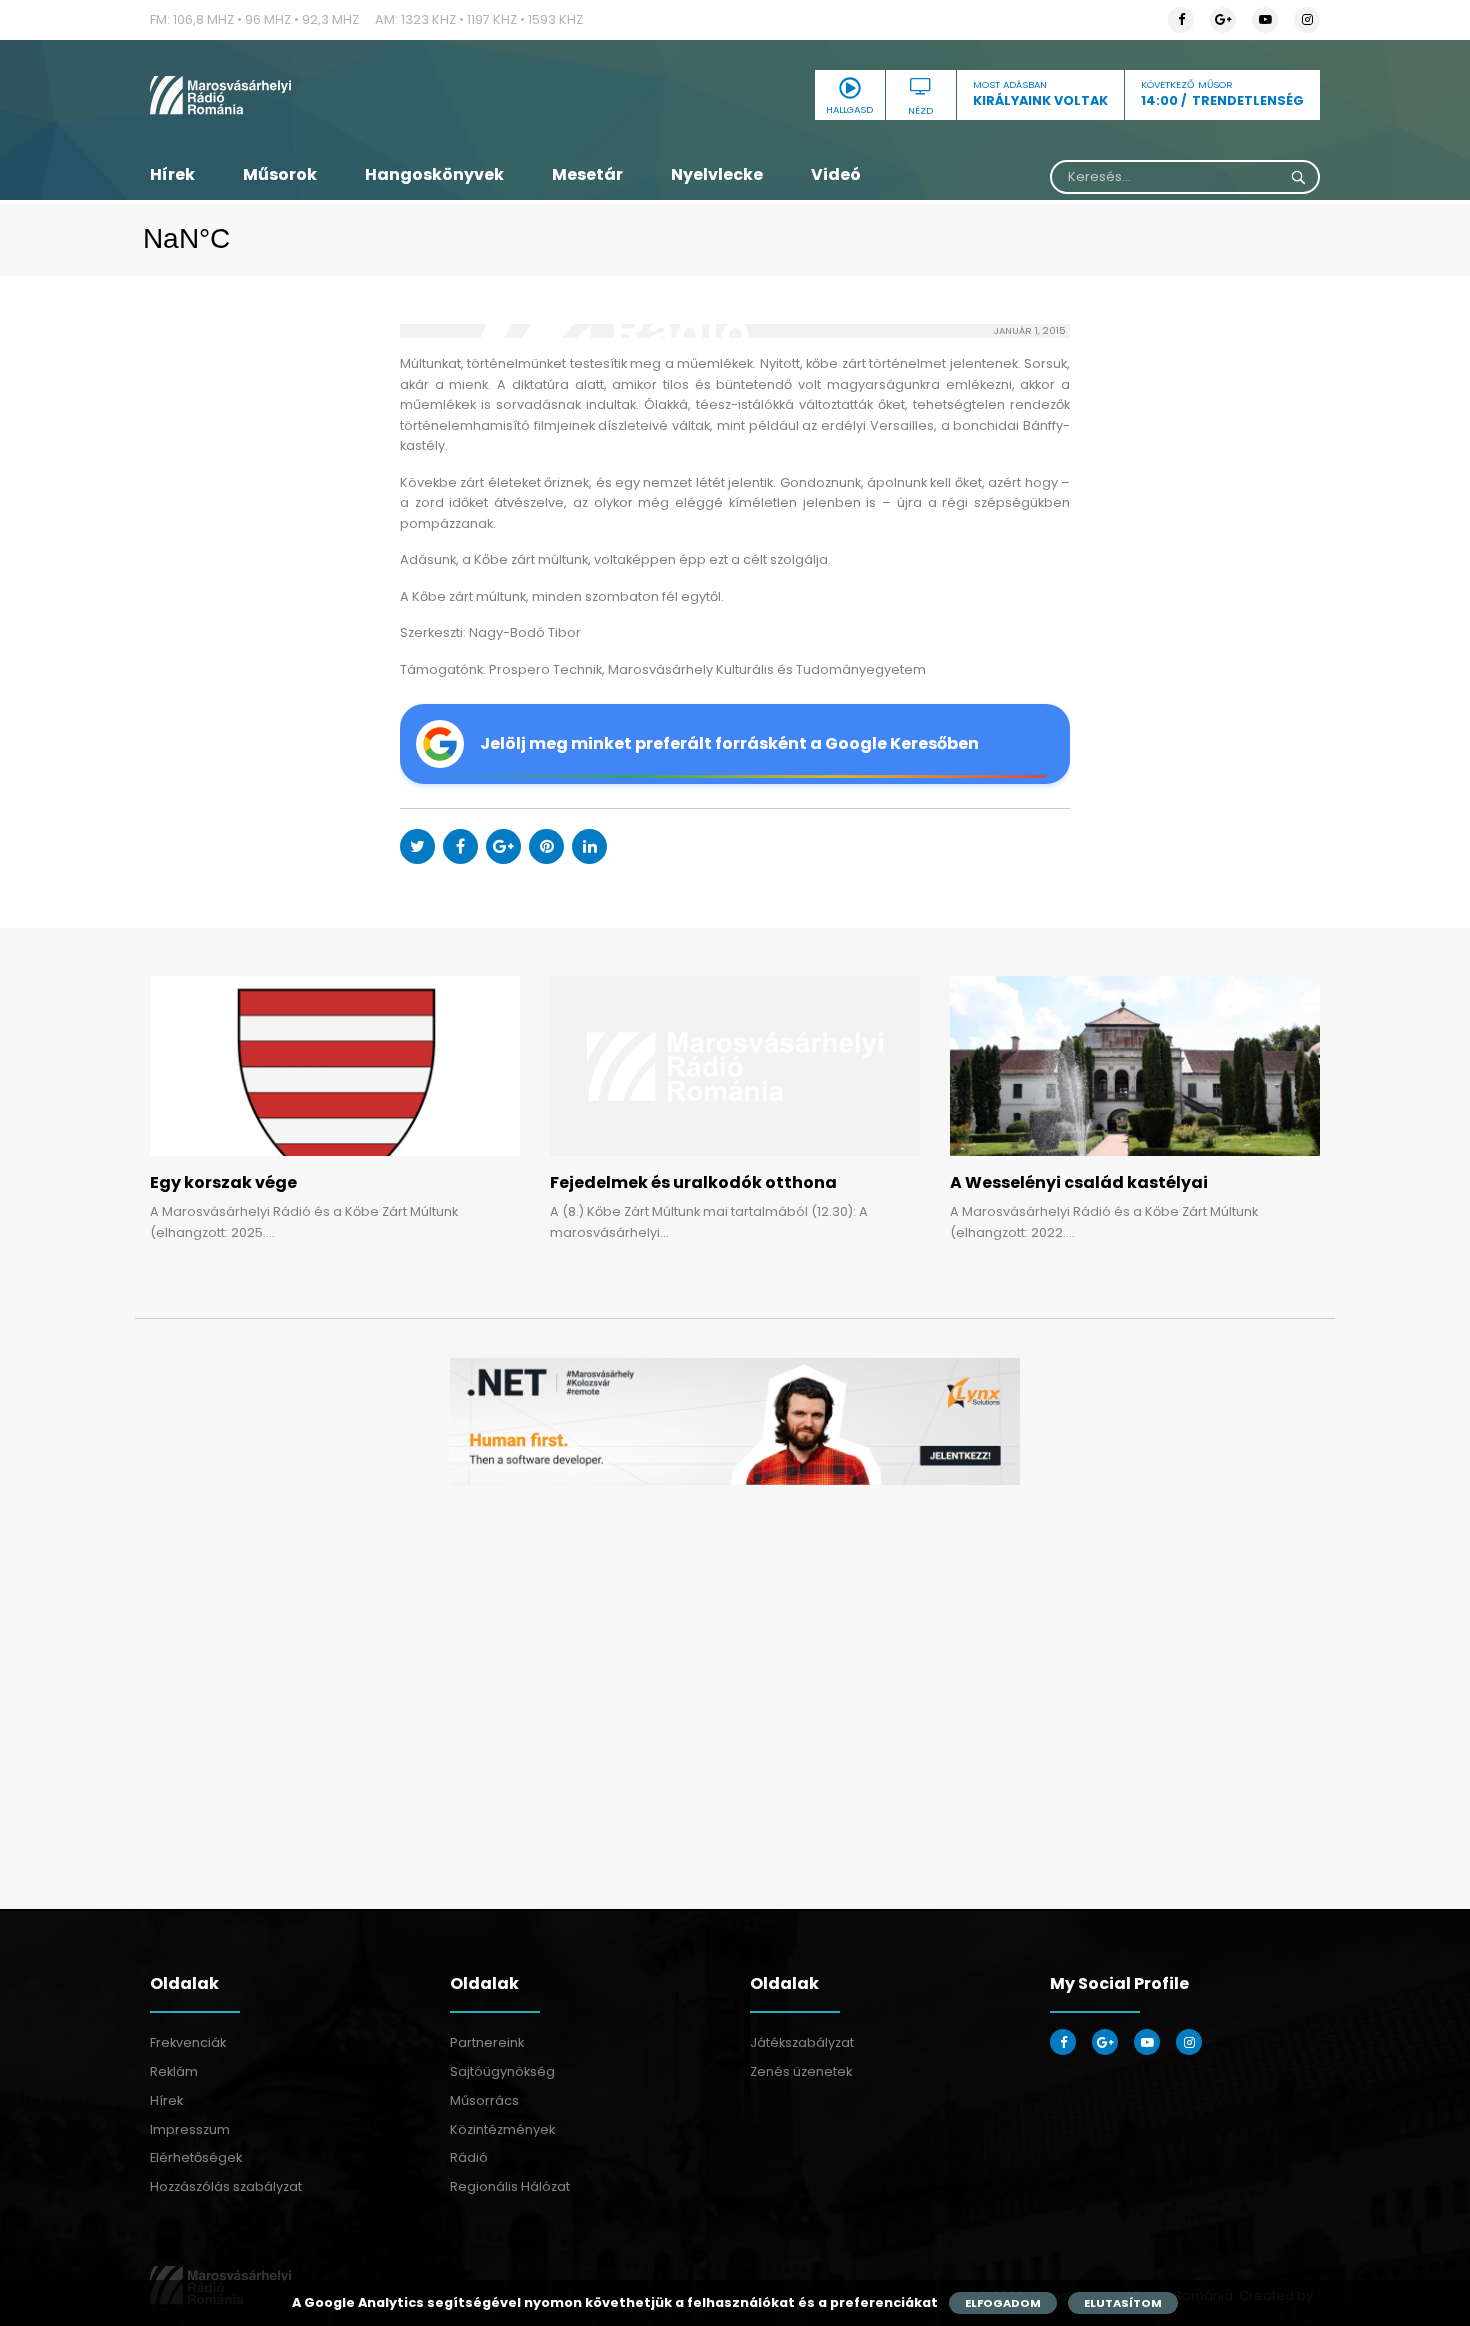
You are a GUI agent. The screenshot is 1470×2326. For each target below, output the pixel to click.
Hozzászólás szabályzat (226, 2186)
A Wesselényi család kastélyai (1079, 1182)
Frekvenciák (188, 2042)
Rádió (469, 2157)
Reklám (174, 2071)
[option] (735, 1421)
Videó (836, 174)
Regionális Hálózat (510, 2186)
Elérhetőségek (196, 2157)
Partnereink (487, 2042)
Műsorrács (484, 2100)
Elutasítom (1123, 2303)
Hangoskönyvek (434, 174)
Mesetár (587, 174)
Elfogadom (1003, 2303)
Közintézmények (502, 2129)
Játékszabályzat (802, 2042)
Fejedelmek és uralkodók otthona (693, 1182)
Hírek (172, 174)
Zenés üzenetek (801, 2071)
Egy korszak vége (223, 1182)
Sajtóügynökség (502, 2071)
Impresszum (190, 2129)
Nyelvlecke (717, 174)
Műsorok (280, 174)
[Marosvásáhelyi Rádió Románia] (335, 95)
